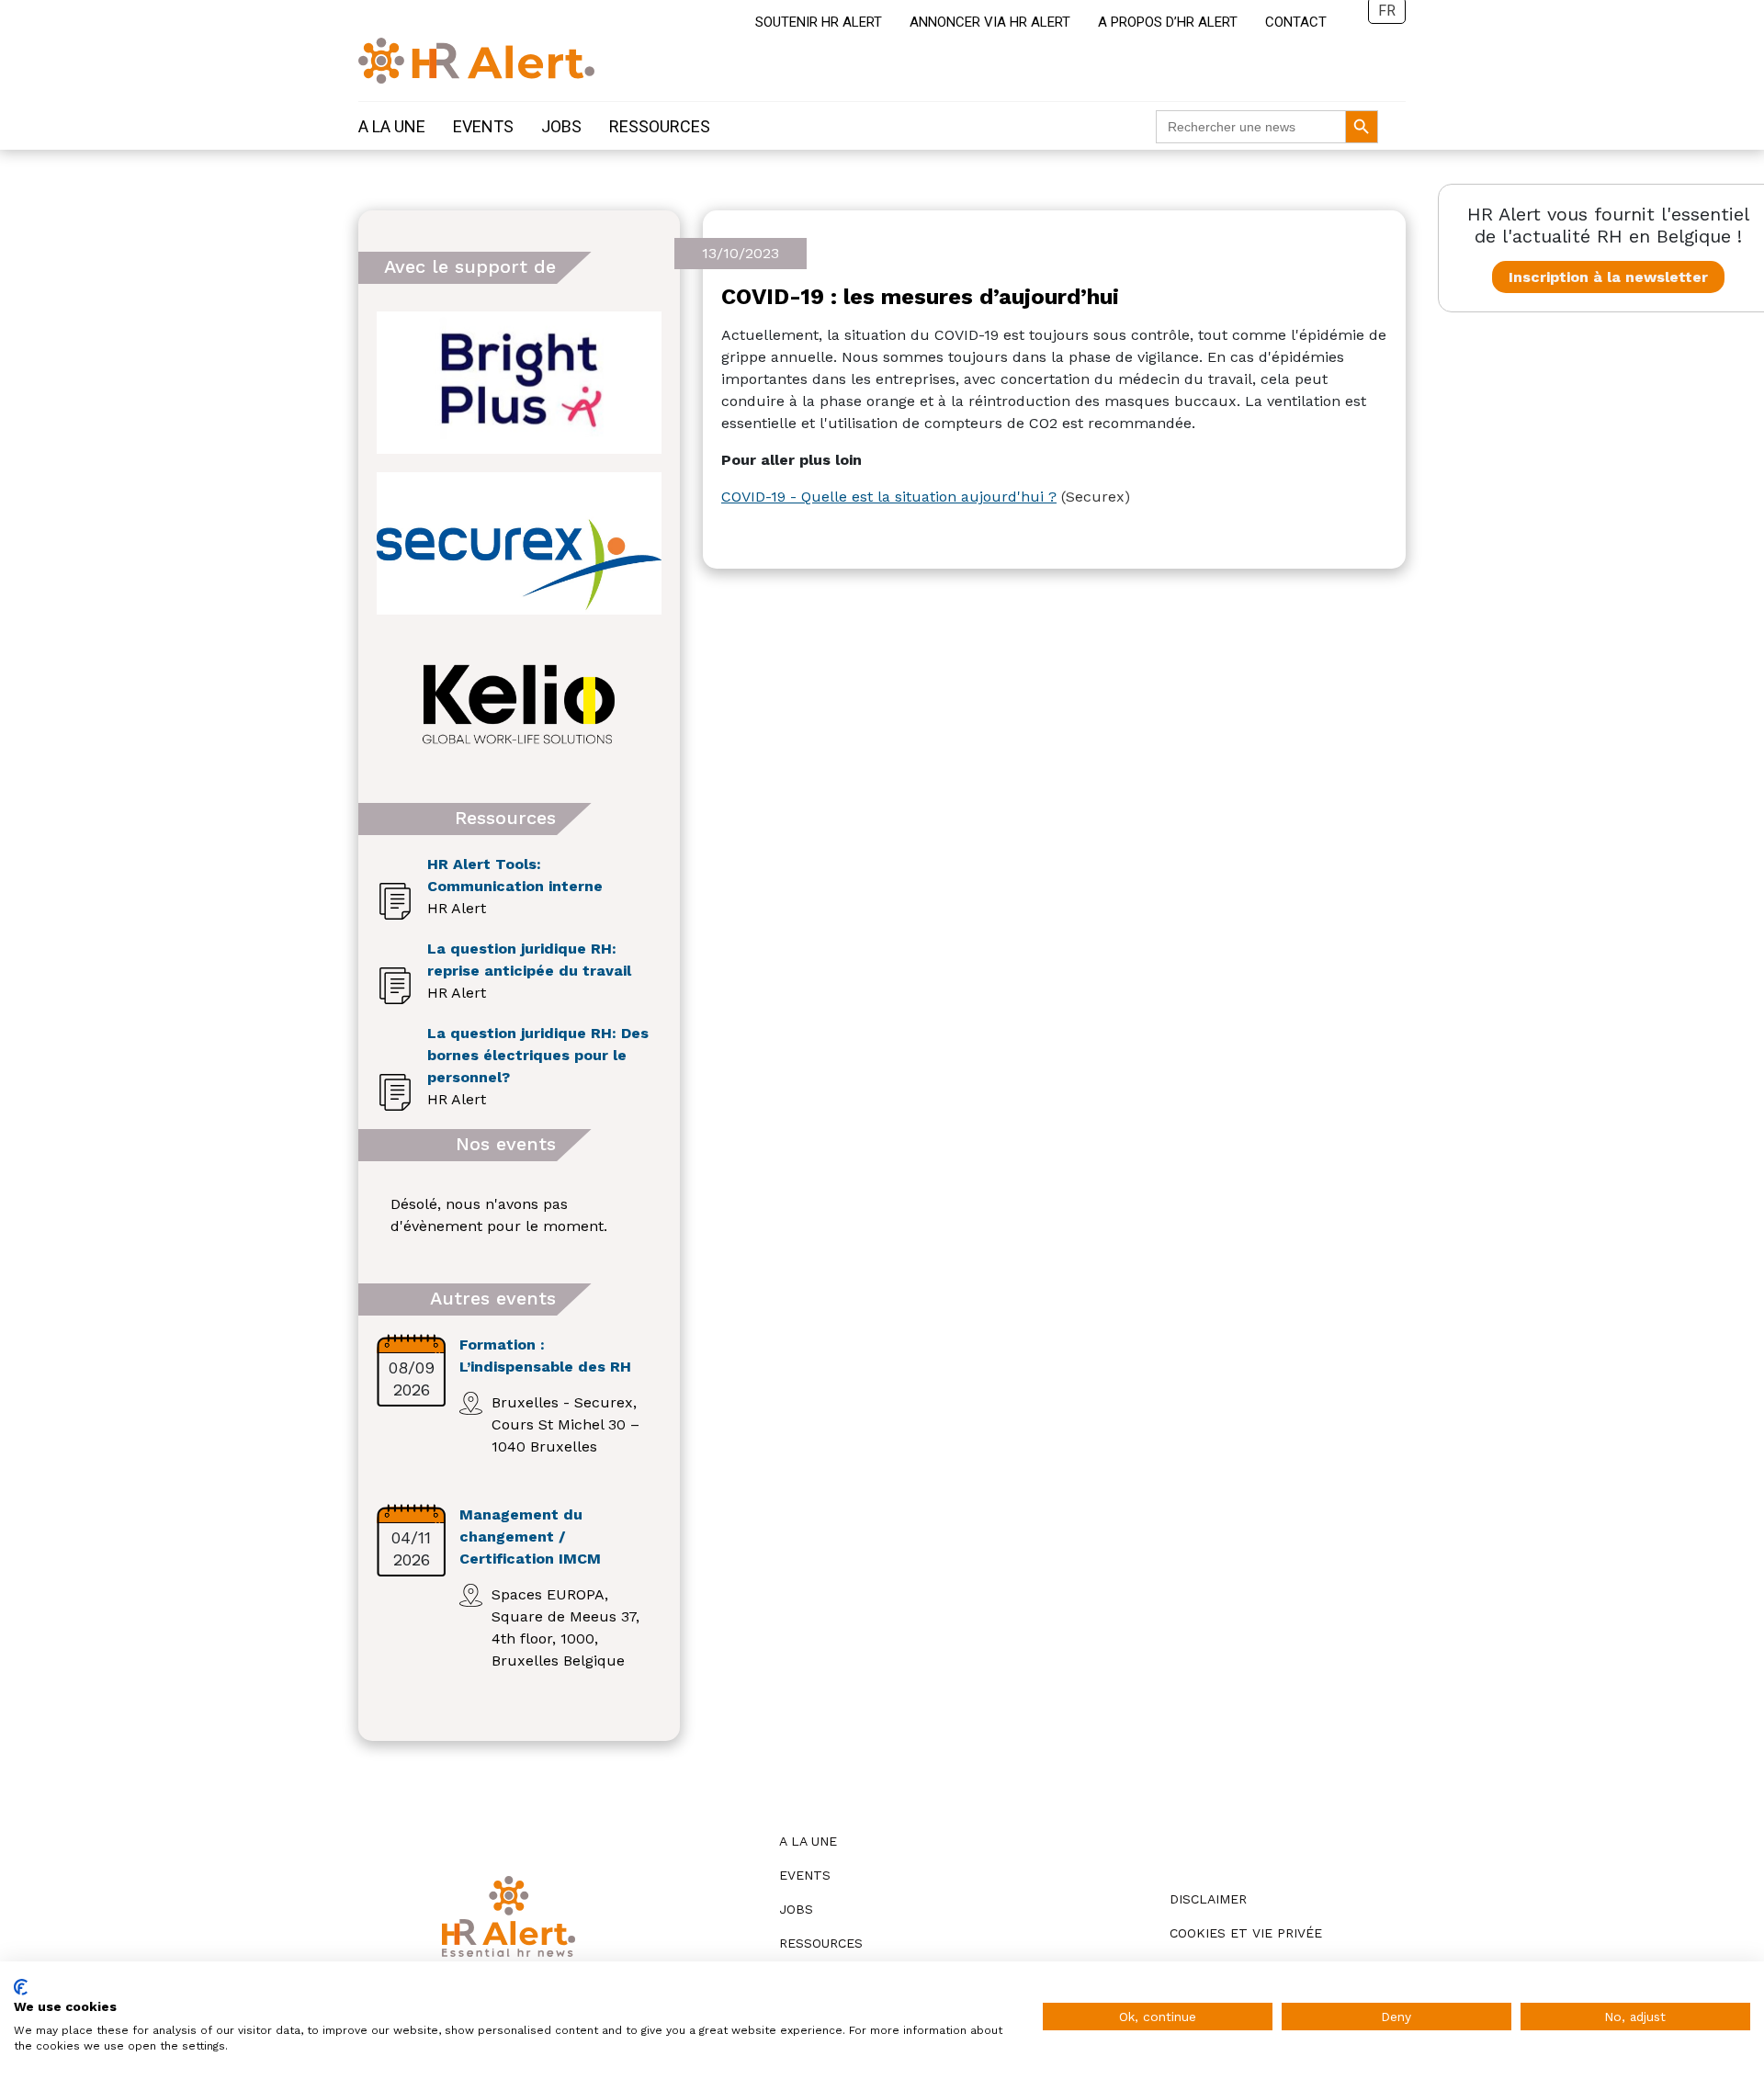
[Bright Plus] (519, 383)
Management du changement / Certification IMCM (530, 1537)
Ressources (660, 126)
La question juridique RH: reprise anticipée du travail (529, 960)
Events (483, 126)
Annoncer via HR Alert (990, 22)
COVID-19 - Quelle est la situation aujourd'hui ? (889, 497)
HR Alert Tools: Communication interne (515, 875)
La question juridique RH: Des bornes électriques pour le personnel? (538, 1055)
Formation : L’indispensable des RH (545, 1356)
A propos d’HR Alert (1168, 22)
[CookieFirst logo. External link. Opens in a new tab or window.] (21, 1987)
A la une (392, 126)
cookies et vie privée (1246, 1933)
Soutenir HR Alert (819, 22)
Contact (1296, 22)
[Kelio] (519, 704)
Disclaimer (1208, 1899)
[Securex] (519, 543)
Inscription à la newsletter (1608, 277)
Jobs (561, 126)
